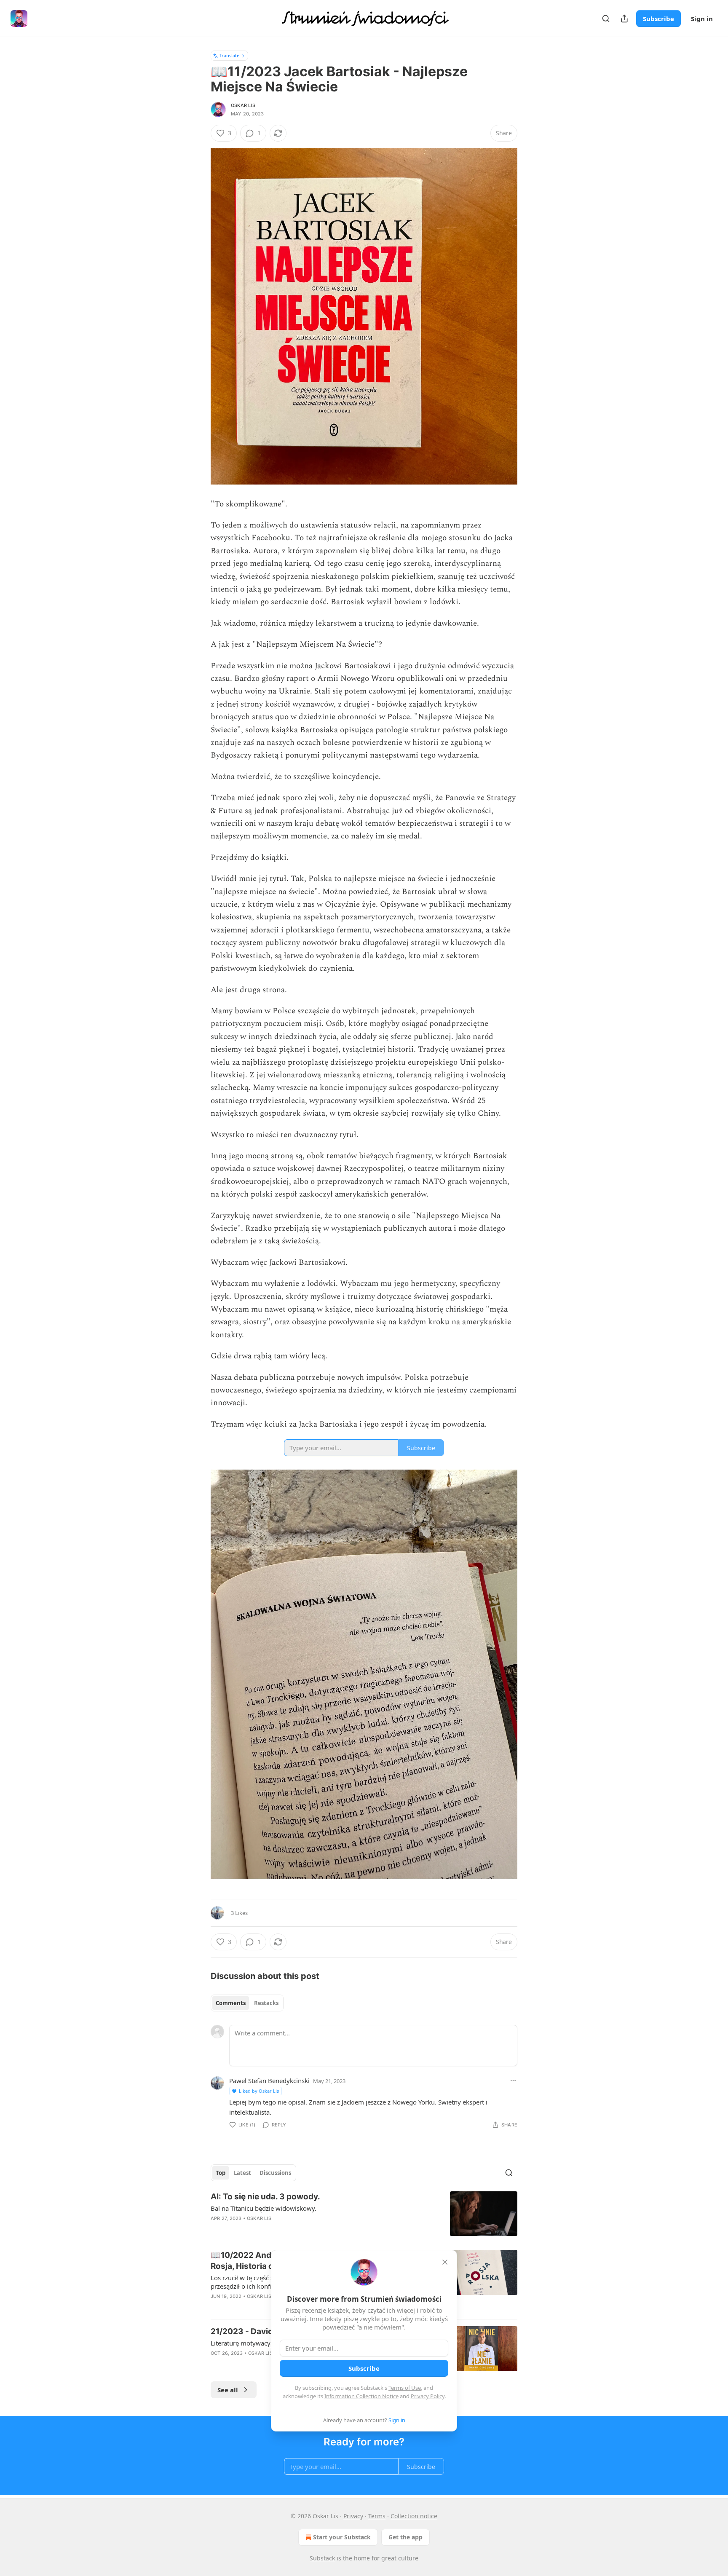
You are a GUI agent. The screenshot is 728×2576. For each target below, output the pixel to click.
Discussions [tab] (275, 2173)
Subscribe (658, 19)
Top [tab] (221, 2173)
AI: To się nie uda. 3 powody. (265, 2197)
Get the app (405, 2537)
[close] (445, 2262)
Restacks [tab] (266, 2003)
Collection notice (414, 2516)
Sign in (702, 19)
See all (228, 2390)
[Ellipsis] (513, 2081)
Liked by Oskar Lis (259, 2091)
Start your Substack (342, 2537)
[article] (364, 2214)
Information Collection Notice (361, 2396)
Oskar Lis (243, 105)
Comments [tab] (231, 2003)
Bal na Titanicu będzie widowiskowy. (264, 2208)
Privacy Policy (428, 2396)
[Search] (606, 19)
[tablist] (247, 2003)
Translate (229, 55)
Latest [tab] (242, 2173)
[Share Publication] (624, 19)
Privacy (353, 2516)
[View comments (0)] (291, 2229)
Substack (322, 2558)
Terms (377, 2516)
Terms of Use (405, 2388)
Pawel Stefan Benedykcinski (269, 2081)
